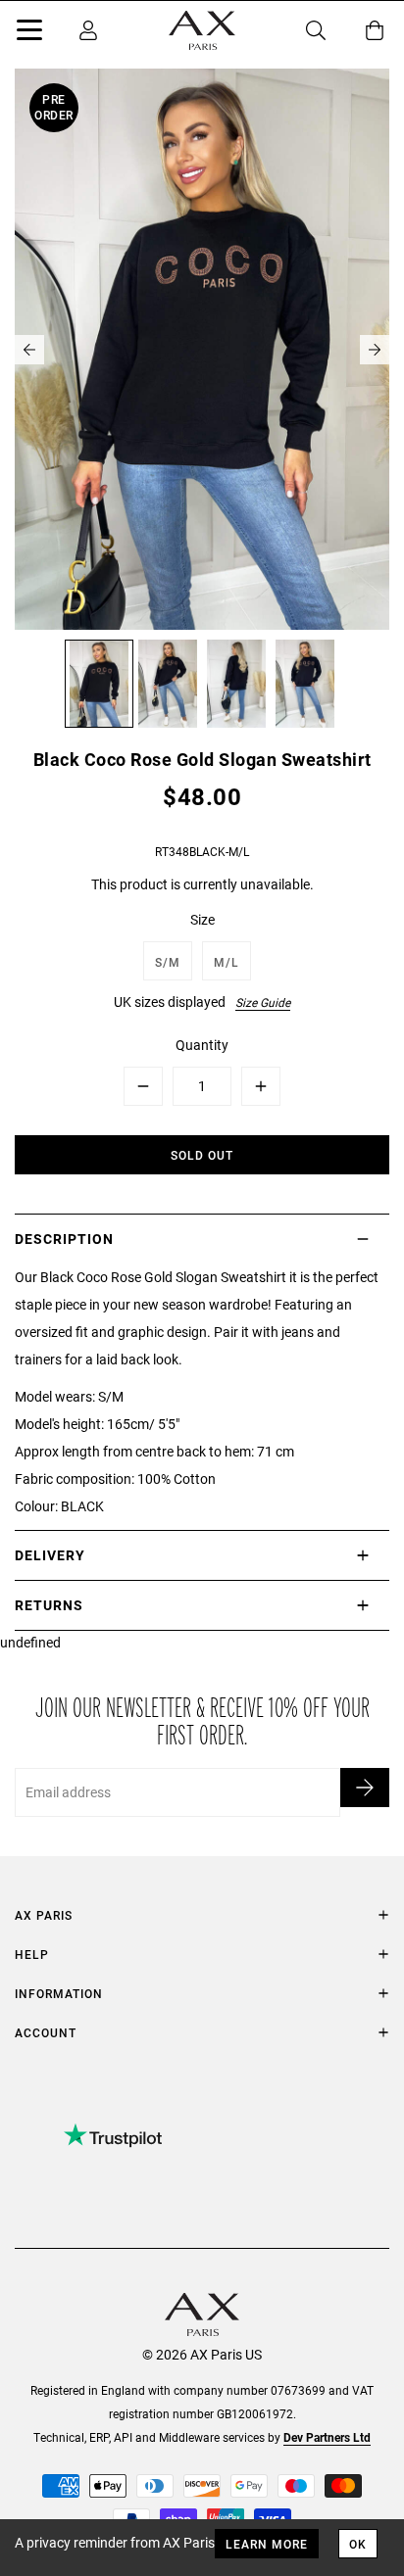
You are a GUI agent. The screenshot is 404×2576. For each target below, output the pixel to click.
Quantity (202, 1045)
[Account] (88, 30)
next (375, 350)
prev (29, 350)
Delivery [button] (50, 1555)
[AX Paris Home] (202, 30)
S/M (168, 962)
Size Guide (263, 1002)
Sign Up (365, 1788)
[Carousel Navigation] (202, 350)
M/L (227, 962)
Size (202, 919)
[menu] (29, 33)
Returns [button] (49, 1605)
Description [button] (64, 1239)
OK (358, 2544)
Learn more (267, 2544)
